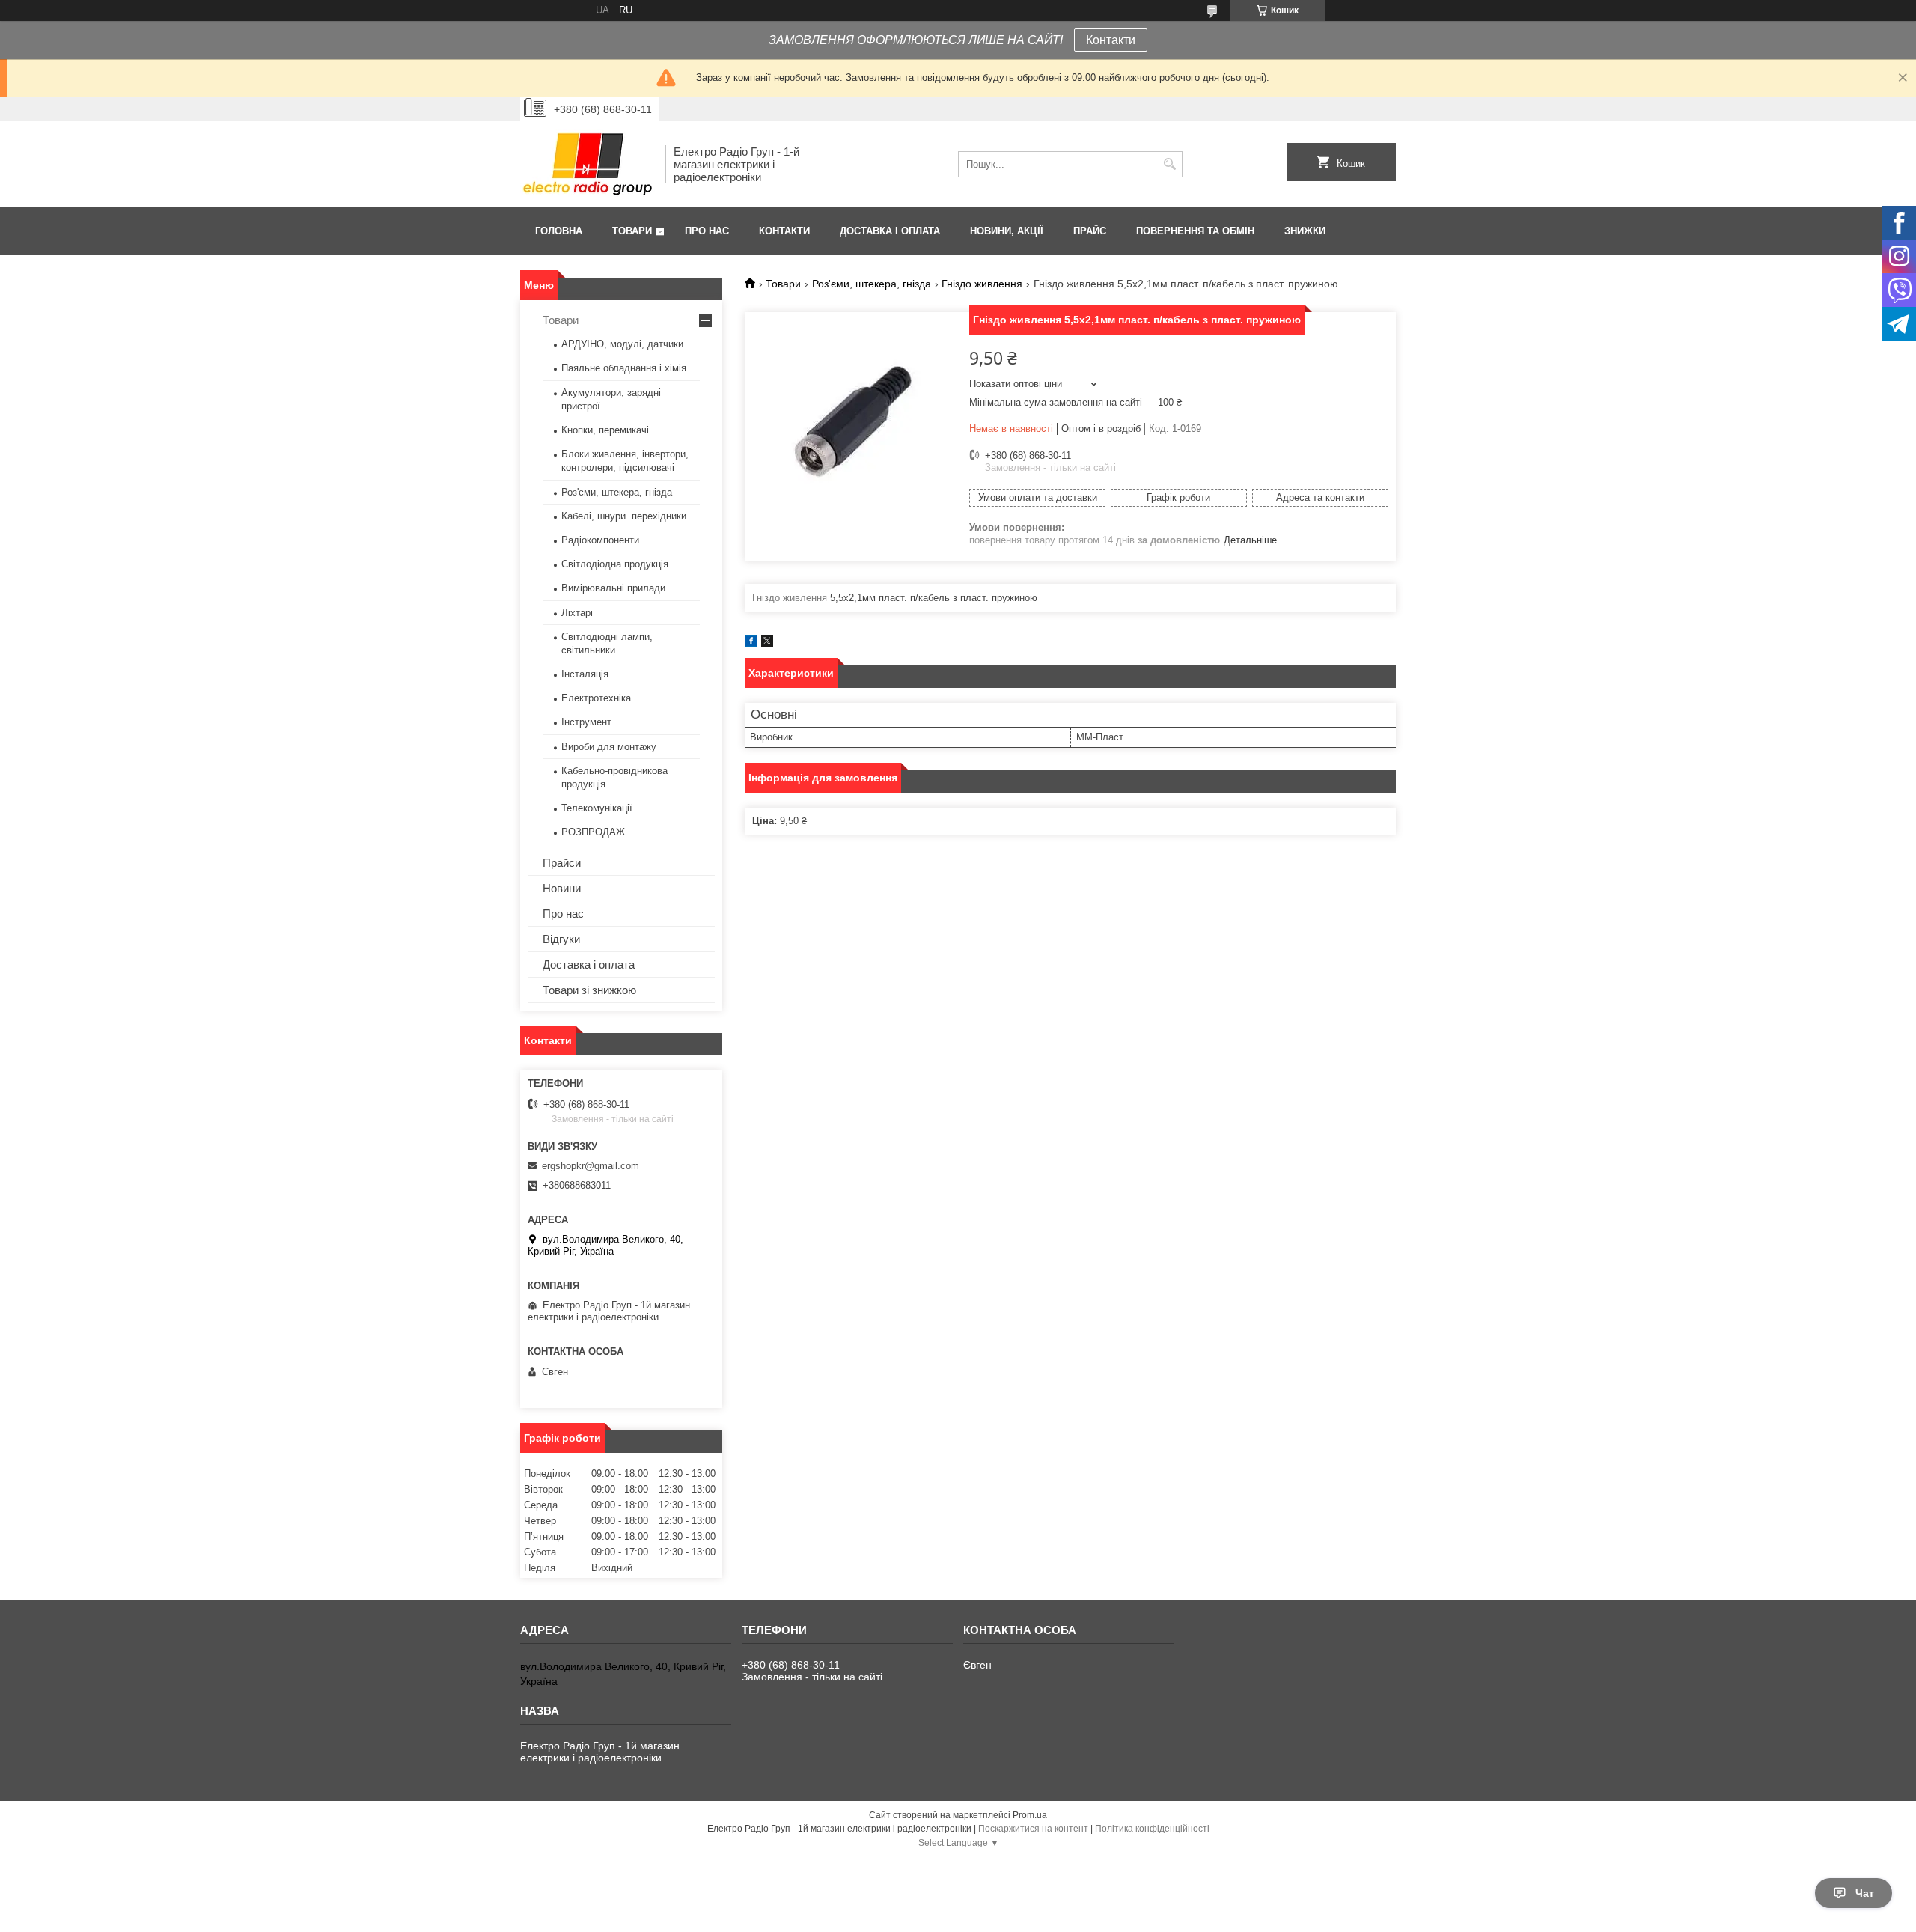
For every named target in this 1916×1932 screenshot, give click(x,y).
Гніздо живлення (982, 284)
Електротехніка (596, 698)
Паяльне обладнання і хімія (624, 368)
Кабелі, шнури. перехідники (624, 516)
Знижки (1305, 231)
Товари (632, 231)
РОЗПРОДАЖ (593, 832)
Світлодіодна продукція (615, 564)
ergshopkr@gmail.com (591, 1166)
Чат (1865, 1893)
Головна (559, 231)
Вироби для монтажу (609, 747)
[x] (767, 643)
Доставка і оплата (890, 231)
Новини (562, 888)
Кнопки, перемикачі (605, 430)
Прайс (1090, 231)
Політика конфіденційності (1152, 1829)
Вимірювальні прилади (613, 588)
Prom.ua (1030, 1815)
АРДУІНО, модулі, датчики (622, 344)
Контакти (1111, 40)
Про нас (707, 231)
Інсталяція (585, 674)
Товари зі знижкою (589, 990)
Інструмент (586, 722)
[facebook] (751, 643)
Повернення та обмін (1195, 231)
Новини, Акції (1007, 231)
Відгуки (561, 939)
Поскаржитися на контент (1033, 1829)
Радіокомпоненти (600, 540)
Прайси (562, 863)
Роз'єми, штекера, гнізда (872, 284)
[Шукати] (1169, 164)
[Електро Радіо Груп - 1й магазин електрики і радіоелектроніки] (588, 164)
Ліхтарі (577, 613)
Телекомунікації (597, 808)
